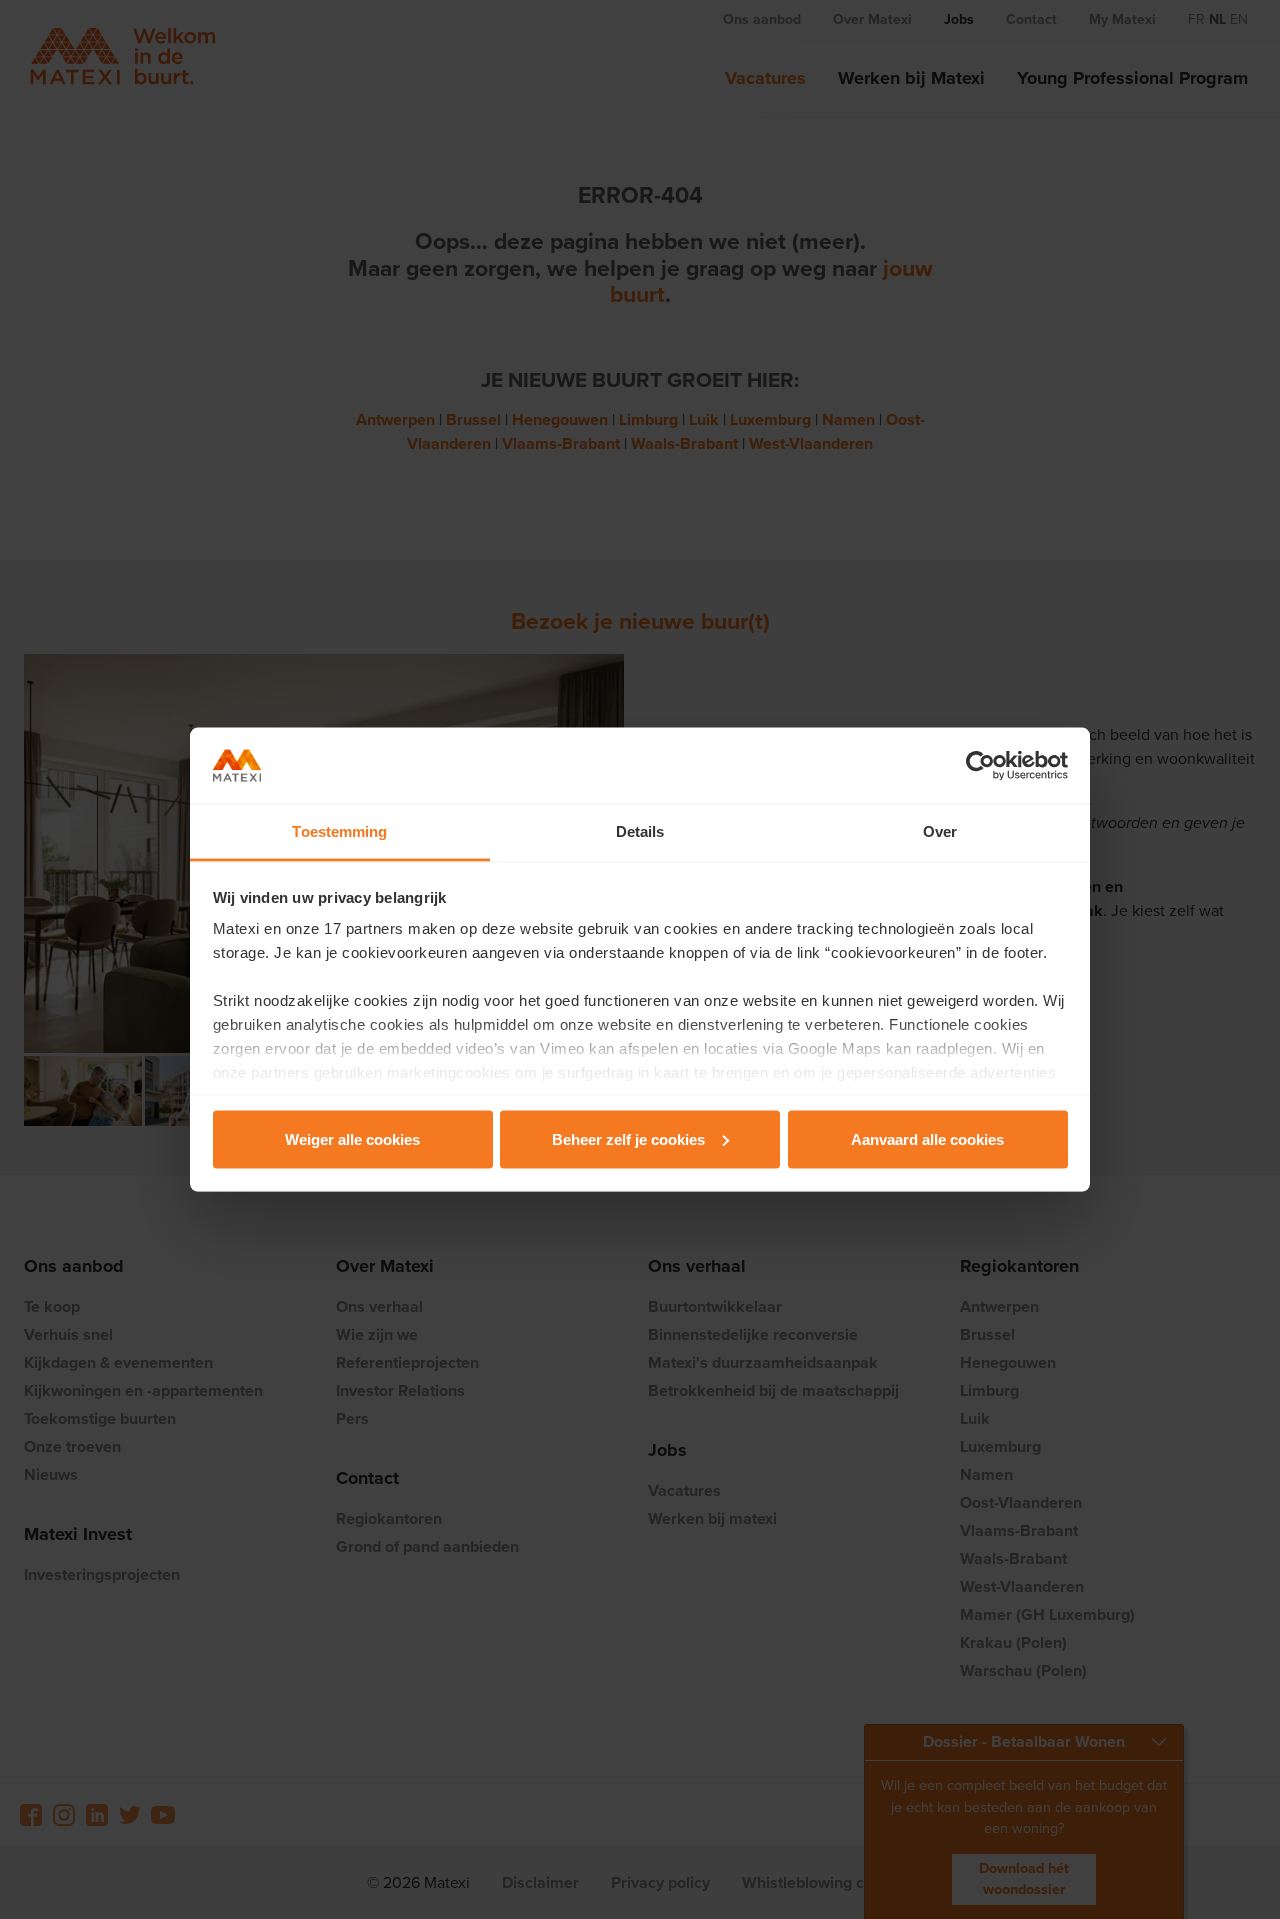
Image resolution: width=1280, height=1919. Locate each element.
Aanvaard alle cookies (927, 1138)
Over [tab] (940, 831)
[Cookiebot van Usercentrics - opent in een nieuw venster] (980, 766)
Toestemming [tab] (339, 831)
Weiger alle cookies (352, 1138)
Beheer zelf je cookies (628, 1138)
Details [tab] (640, 831)
